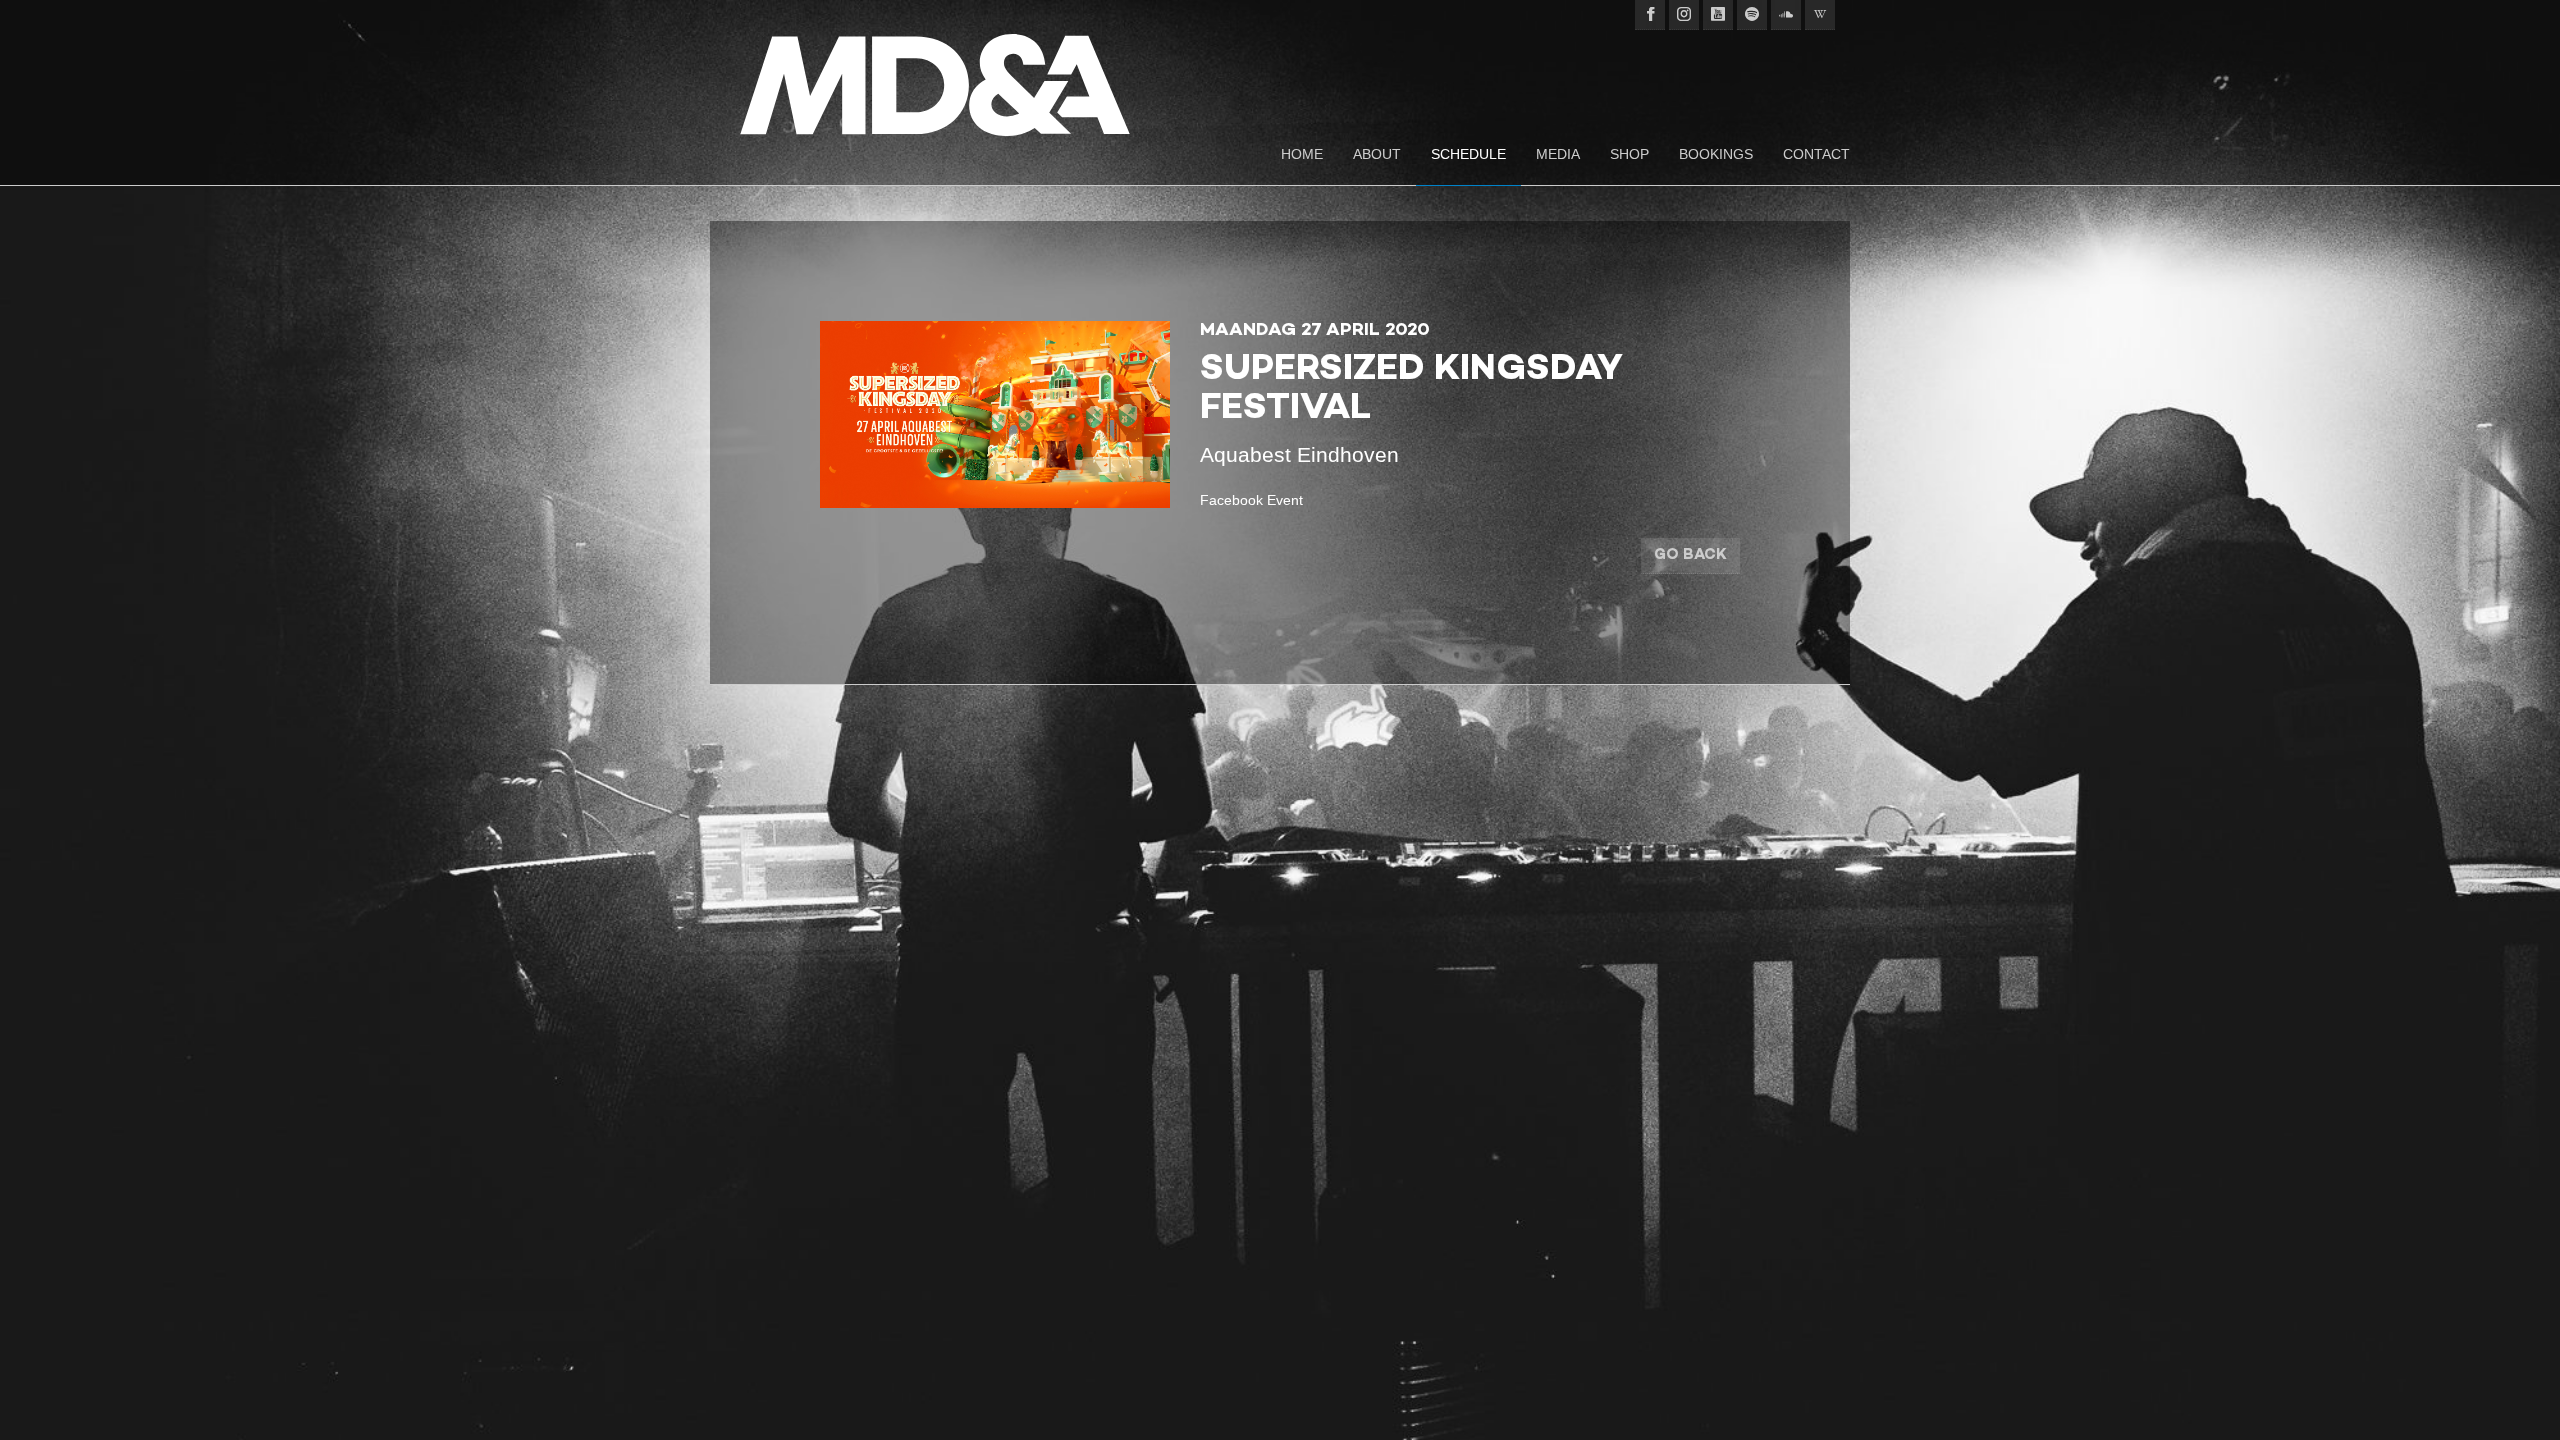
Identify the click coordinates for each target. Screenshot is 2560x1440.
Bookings (1716, 154)
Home (1302, 154)
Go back (1690, 555)
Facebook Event (1251, 500)
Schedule (1468, 154)
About (1377, 154)
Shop (1629, 154)
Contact (1816, 154)
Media (1558, 154)
